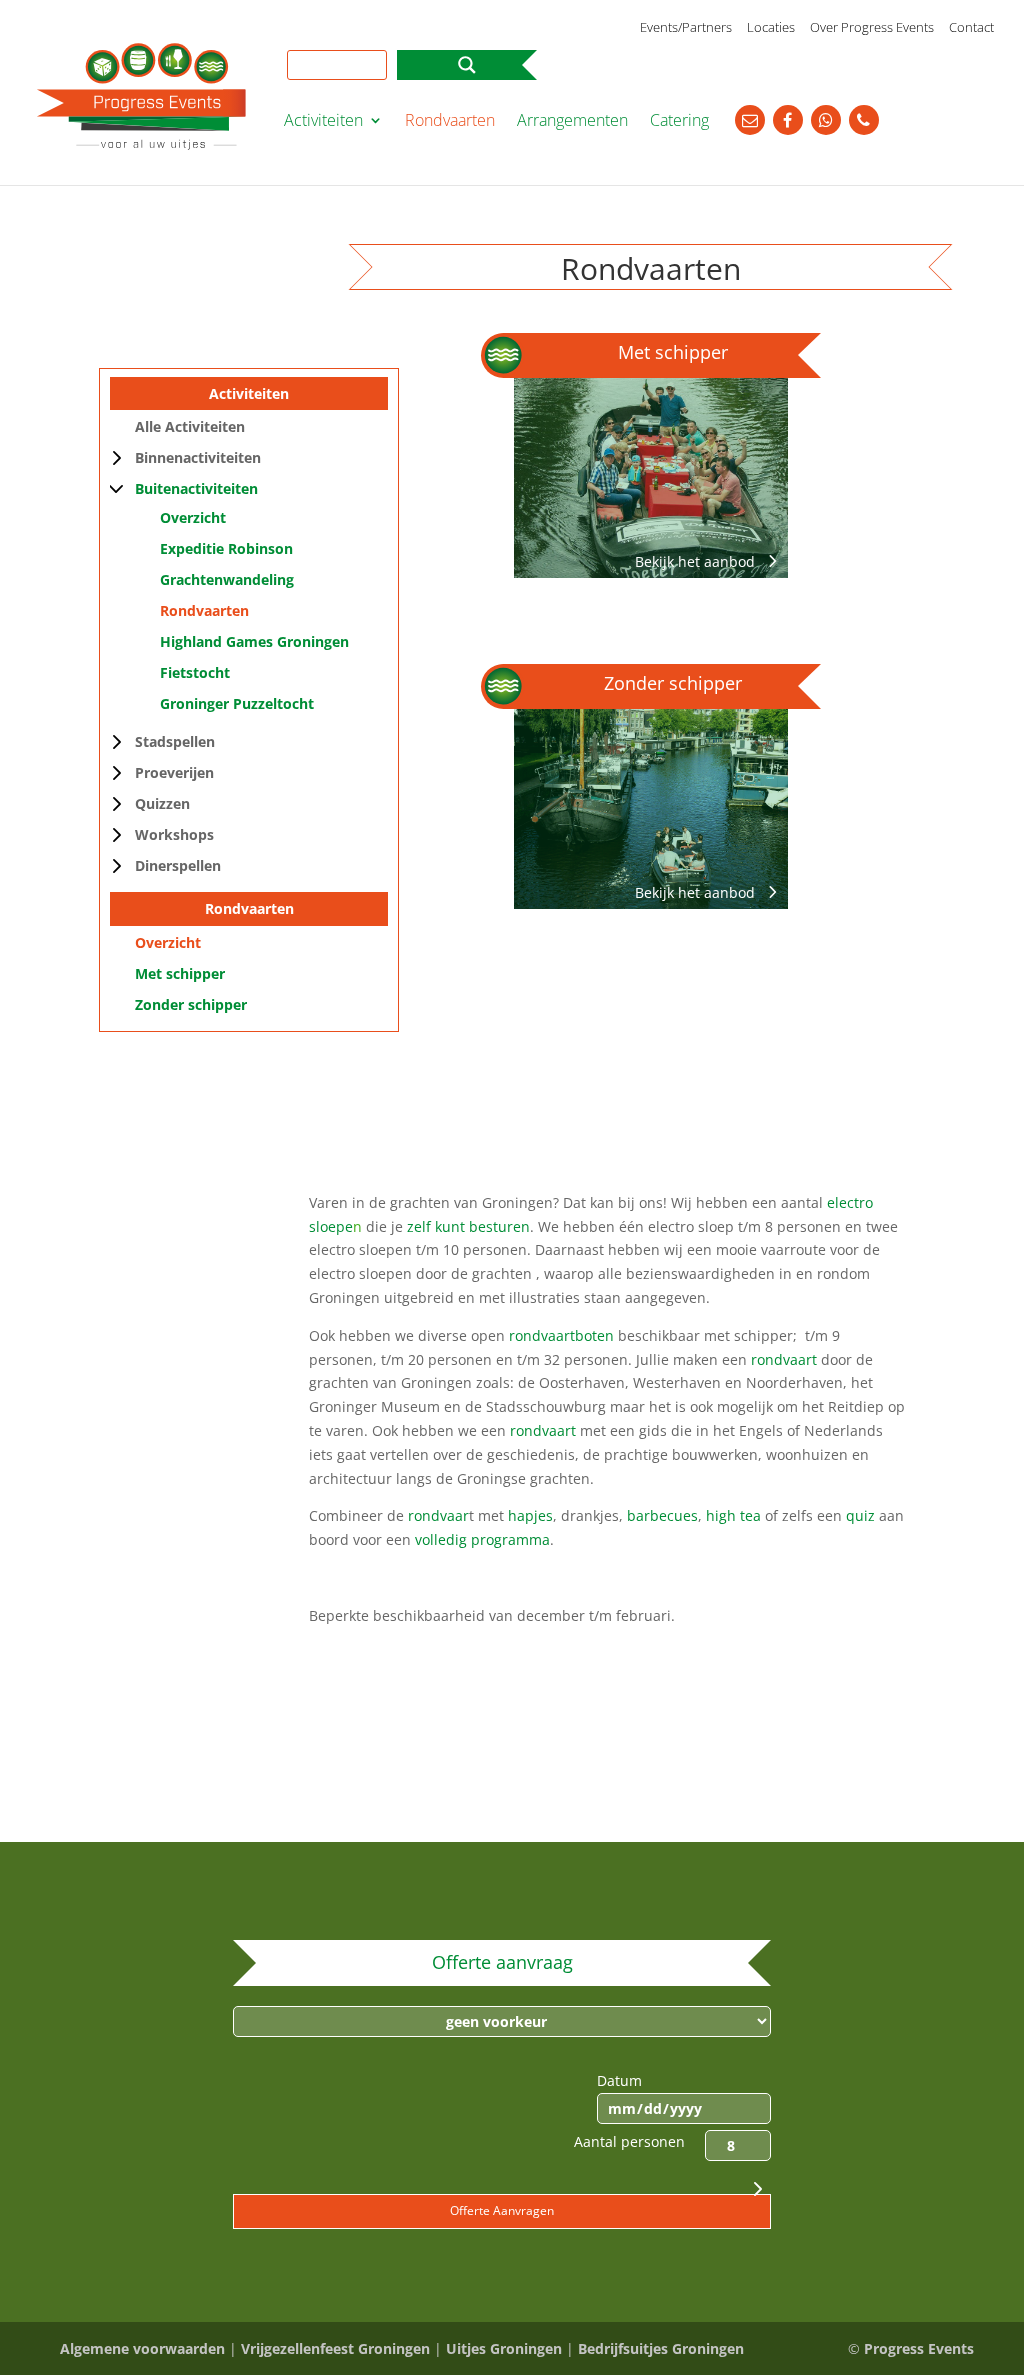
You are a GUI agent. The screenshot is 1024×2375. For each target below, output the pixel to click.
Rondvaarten (450, 122)
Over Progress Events (872, 28)
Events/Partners (686, 28)
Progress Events (919, 2348)
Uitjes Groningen (504, 2348)
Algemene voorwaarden (142, 2348)
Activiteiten (323, 122)
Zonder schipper (191, 1004)
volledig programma (482, 1539)
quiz (862, 1515)
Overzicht (193, 517)
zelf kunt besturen (468, 1226)
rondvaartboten (561, 1335)
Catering (679, 122)
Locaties (771, 28)
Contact (971, 28)
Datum (619, 2080)
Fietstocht (195, 672)
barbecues (662, 1515)
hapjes (530, 1515)
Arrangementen (572, 122)
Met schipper (180, 973)
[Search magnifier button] (467, 65)
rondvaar (438, 1515)
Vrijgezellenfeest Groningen (335, 2348)
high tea (733, 1515)
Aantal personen (629, 2141)
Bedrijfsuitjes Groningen (661, 2348)
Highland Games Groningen (254, 641)
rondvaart (784, 1359)
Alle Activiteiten (190, 426)
